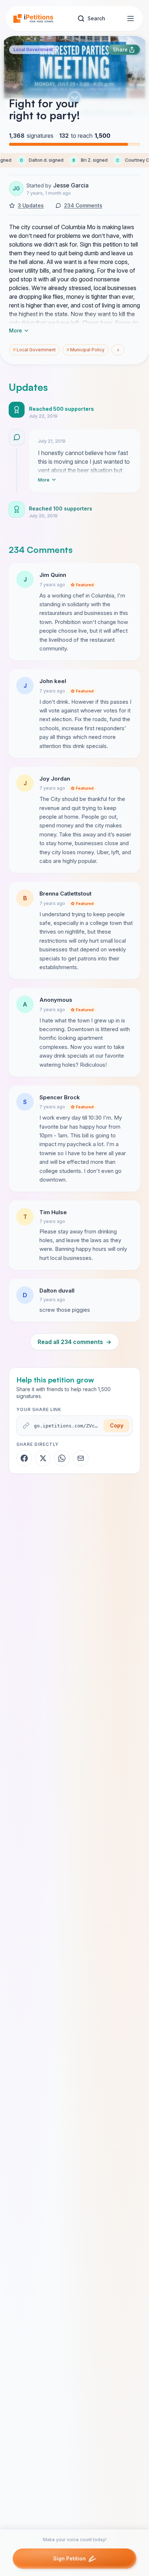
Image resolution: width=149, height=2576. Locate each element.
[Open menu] (131, 18)
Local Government (33, 49)
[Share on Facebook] (24, 1458)
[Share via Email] (81, 1458)
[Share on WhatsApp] (62, 1458)
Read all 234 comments (74, 1342)
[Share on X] (43, 1458)
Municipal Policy (86, 350)
